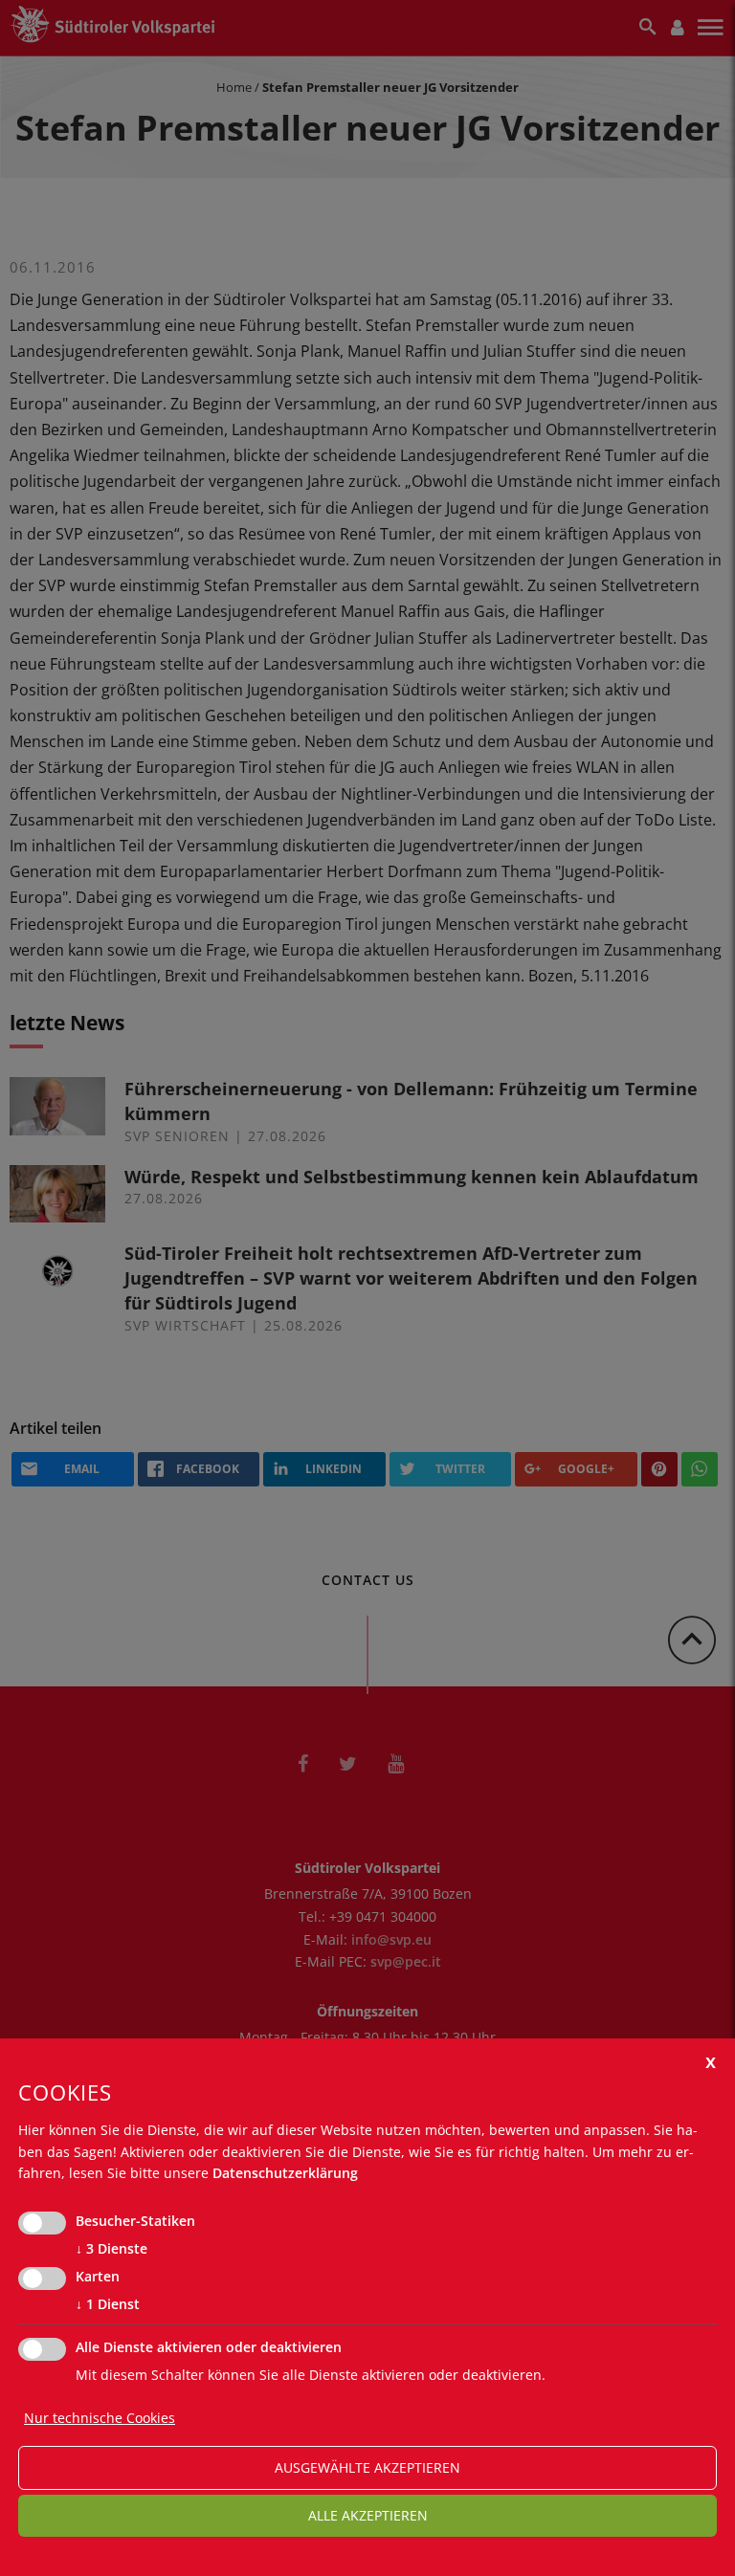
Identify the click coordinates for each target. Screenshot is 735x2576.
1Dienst (108, 2304)
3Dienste (111, 2248)
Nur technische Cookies (100, 2418)
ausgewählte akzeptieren (367, 2467)
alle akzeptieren (368, 2515)
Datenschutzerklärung (285, 2173)
